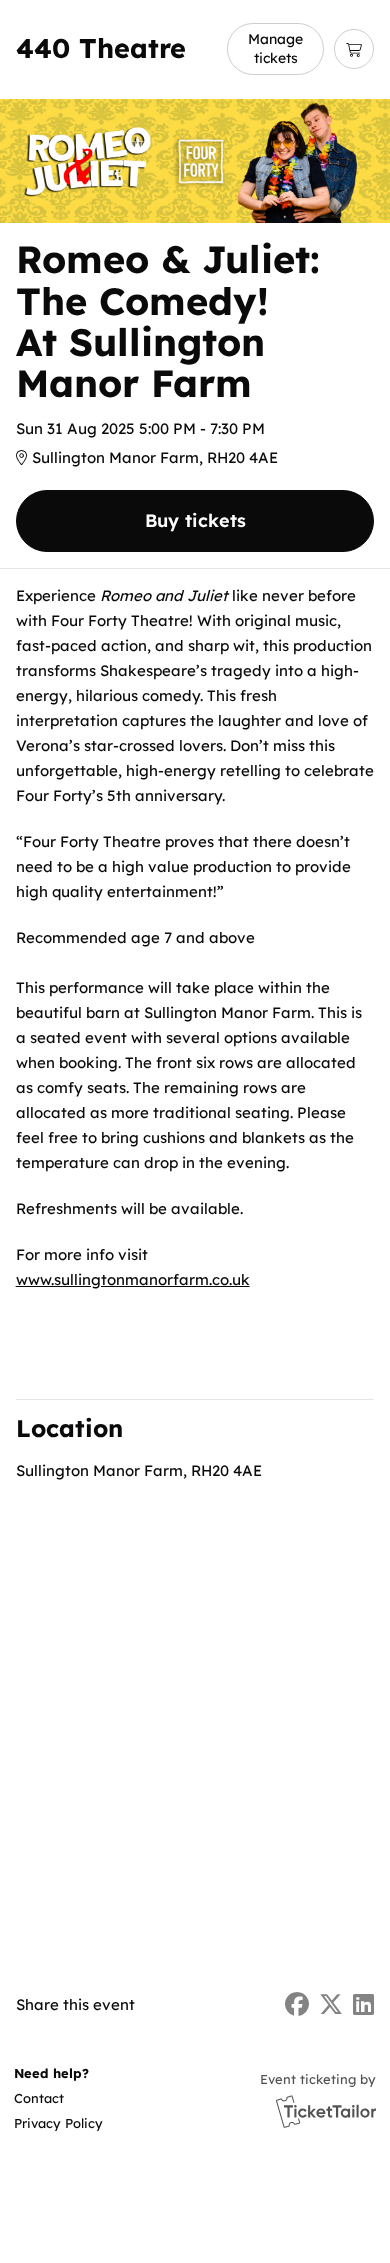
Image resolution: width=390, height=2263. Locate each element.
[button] (57, 2098)
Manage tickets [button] (275, 48)
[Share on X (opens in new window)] (331, 2004)
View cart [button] (354, 49)
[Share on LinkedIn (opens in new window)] (363, 2004)
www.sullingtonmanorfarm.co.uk (133, 1279)
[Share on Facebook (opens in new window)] (297, 2004)
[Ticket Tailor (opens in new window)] (326, 2111)
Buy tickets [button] (195, 520)
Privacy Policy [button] (58, 2123)
